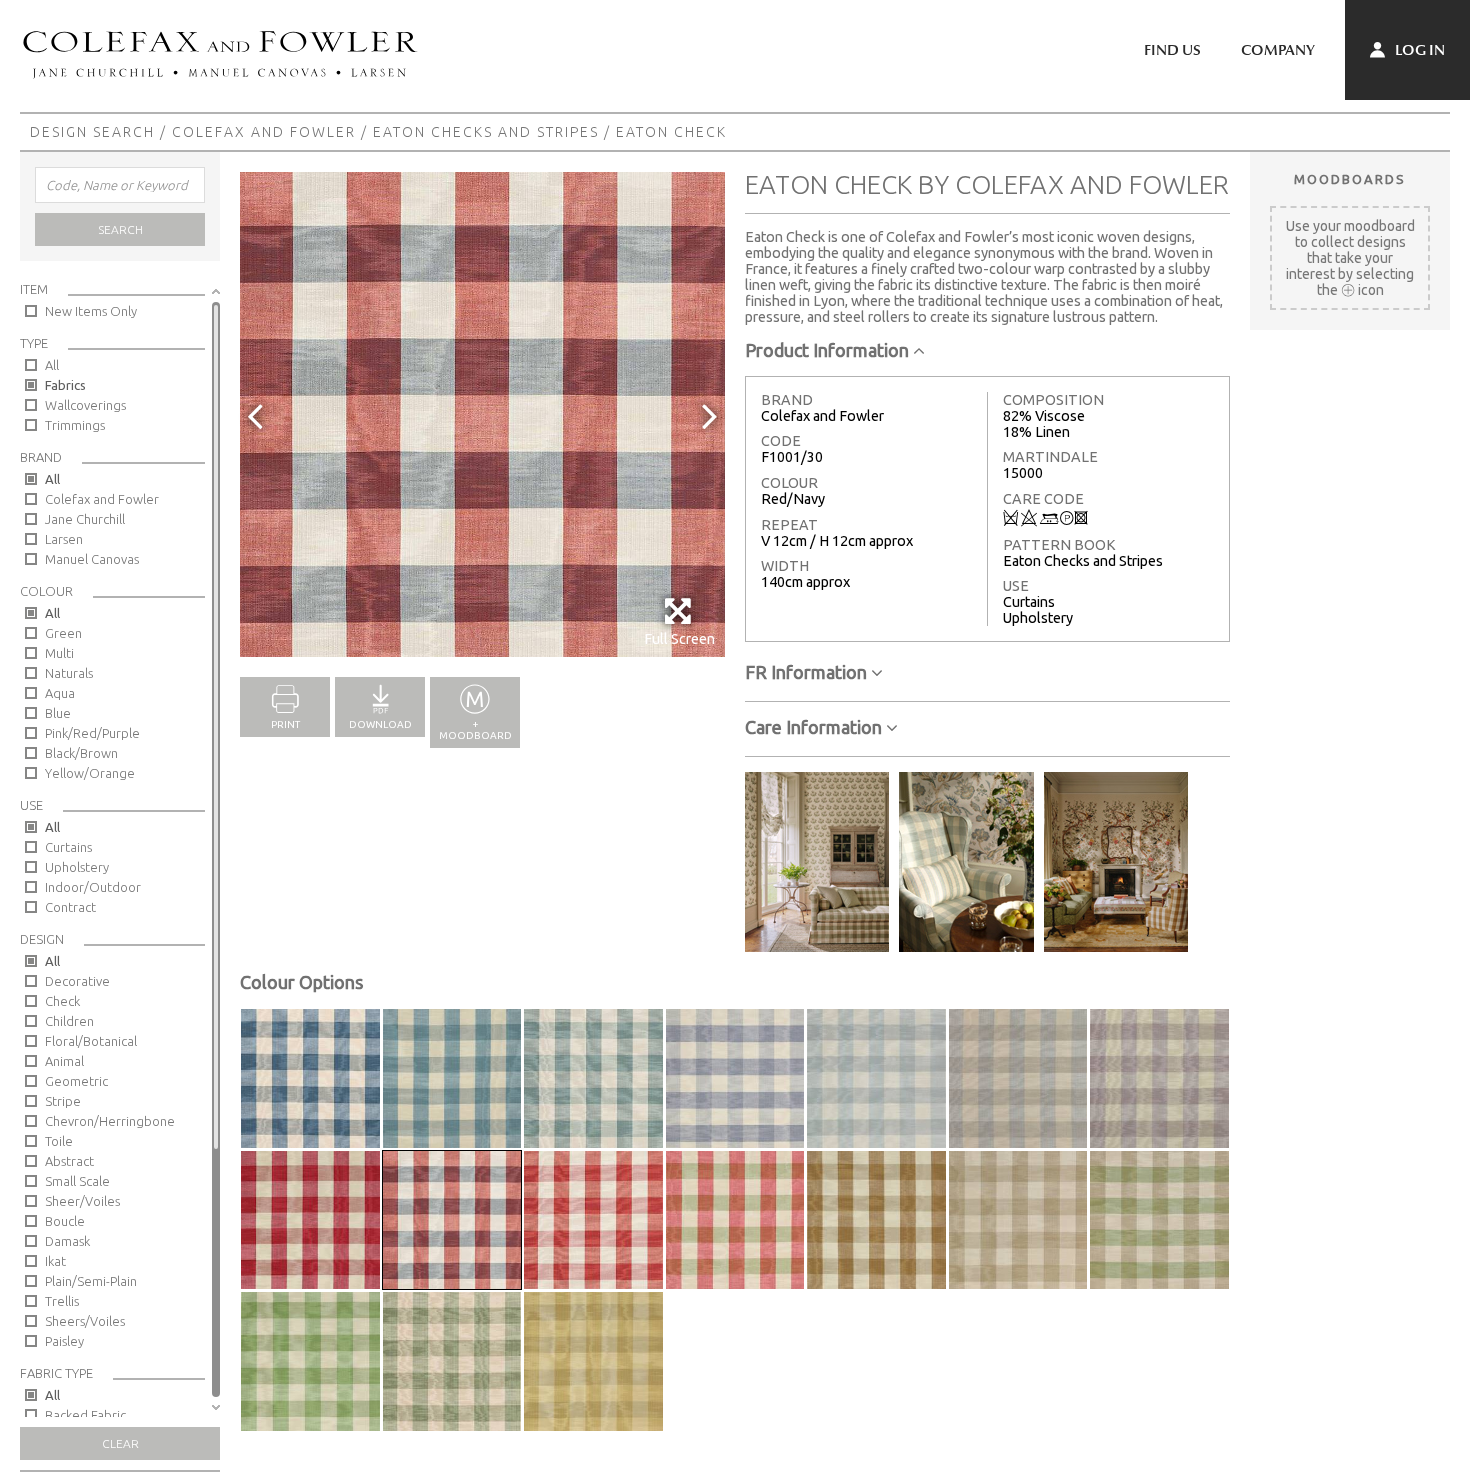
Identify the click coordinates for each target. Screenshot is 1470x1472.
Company (1278, 50)
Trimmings (75, 425)
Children (69, 1021)
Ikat (55, 1261)
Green (63, 633)
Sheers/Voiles (85, 1321)
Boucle (65, 1221)
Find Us (1172, 50)
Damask (67, 1241)
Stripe (63, 1101)
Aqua (60, 693)
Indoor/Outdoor (93, 887)
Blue (58, 713)
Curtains (68, 847)
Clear (120, 1443)
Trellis (62, 1301)
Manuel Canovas (92, 559)
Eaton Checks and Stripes (486, 132)
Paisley (64, 1341)
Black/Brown (81, 753)
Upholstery (77, 867)
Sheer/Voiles (82, 1201)
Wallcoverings (85, 405)
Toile (59, 1141)
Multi (59, 653)
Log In (1418, 50)
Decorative (77, 981)
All (52, 365)
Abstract (69, 1161)
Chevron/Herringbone (110, 1121)
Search (120, 229)
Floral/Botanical (91, 1041)
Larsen (64, 539)
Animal (64, 1061)
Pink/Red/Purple (92, 733)
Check (62, 1001)
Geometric (76, 1081)
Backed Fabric (85, 1415)
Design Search (92, 132)
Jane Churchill (85, 519)
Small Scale (77, 1181)
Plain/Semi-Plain (91, 1281)
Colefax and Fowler (264, 132)
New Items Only (91, 311)
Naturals (69, 673)
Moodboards (1350, 179)
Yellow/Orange (90, 773)
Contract (70, 907)
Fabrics (65, 385)
